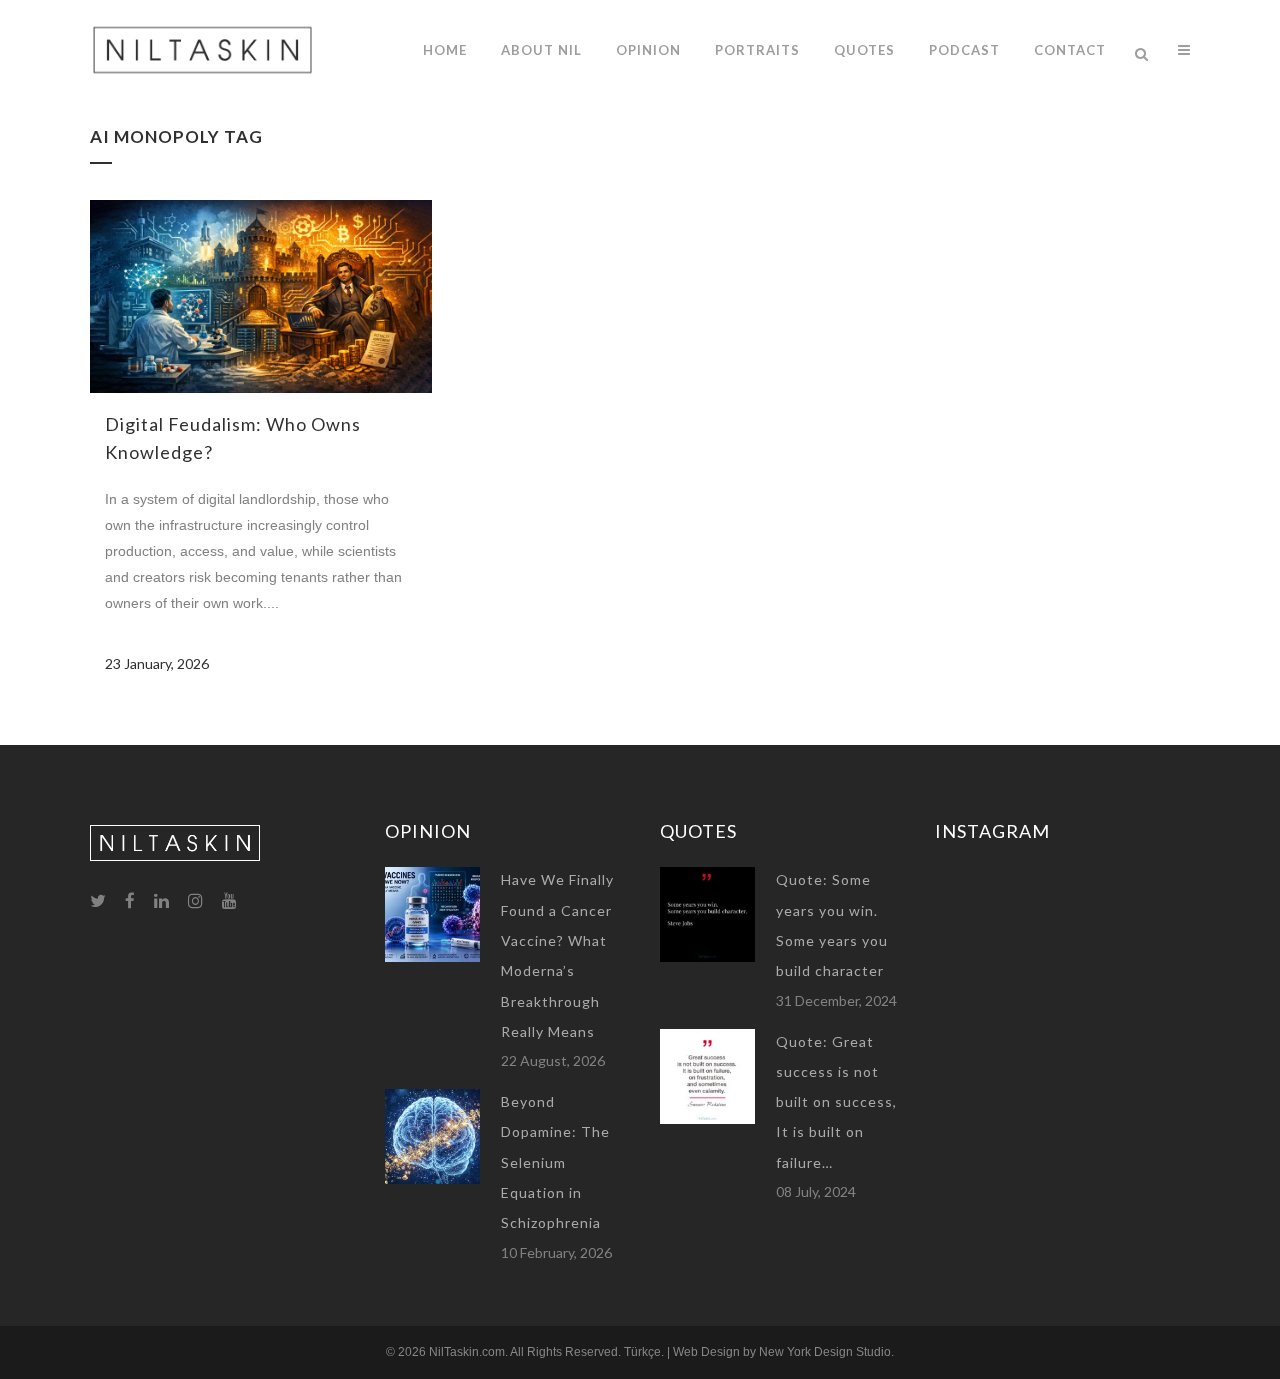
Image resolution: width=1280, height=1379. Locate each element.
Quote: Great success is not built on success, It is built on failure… (836, 1102)
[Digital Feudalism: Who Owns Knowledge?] (261, 296)
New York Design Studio (825, 1352)
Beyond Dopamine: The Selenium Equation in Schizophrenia (555, 1162)
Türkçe (642, 1352)
